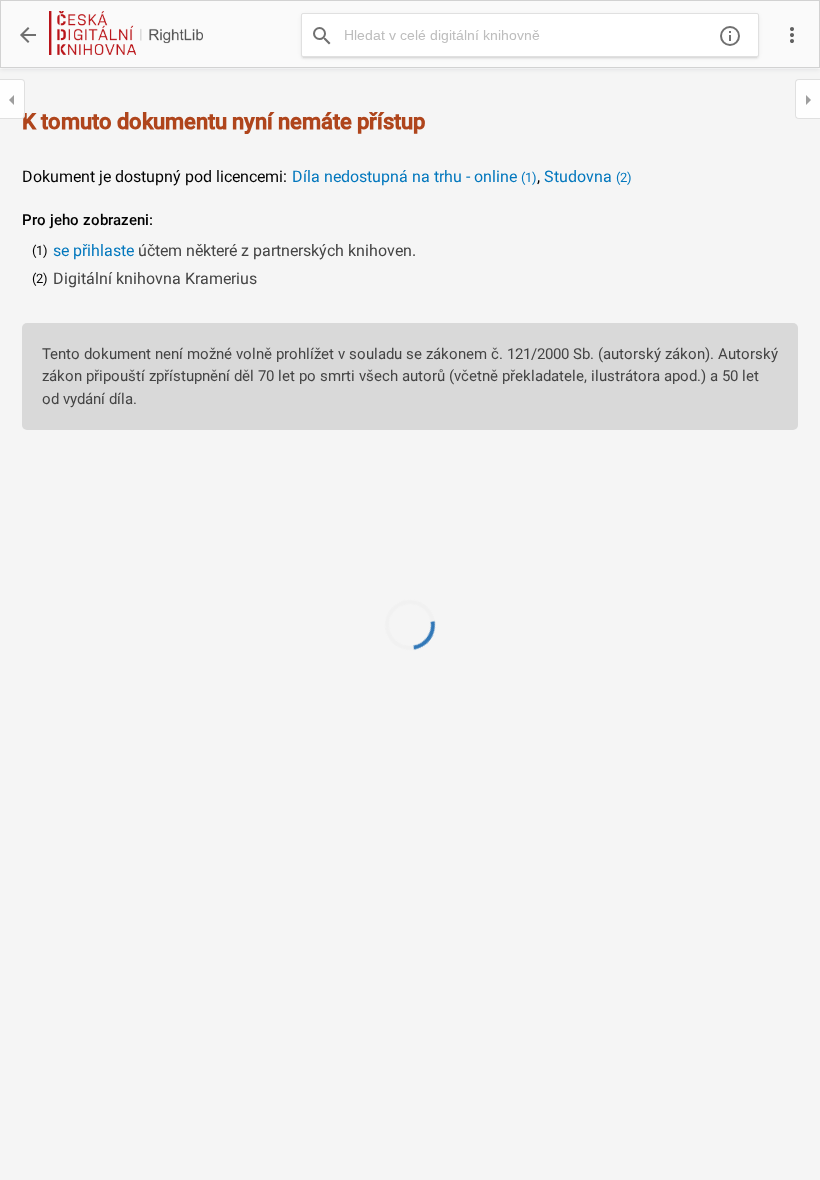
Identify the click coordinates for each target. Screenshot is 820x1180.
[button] (792, 35)
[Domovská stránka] (124, 35)
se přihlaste (93, 250)
